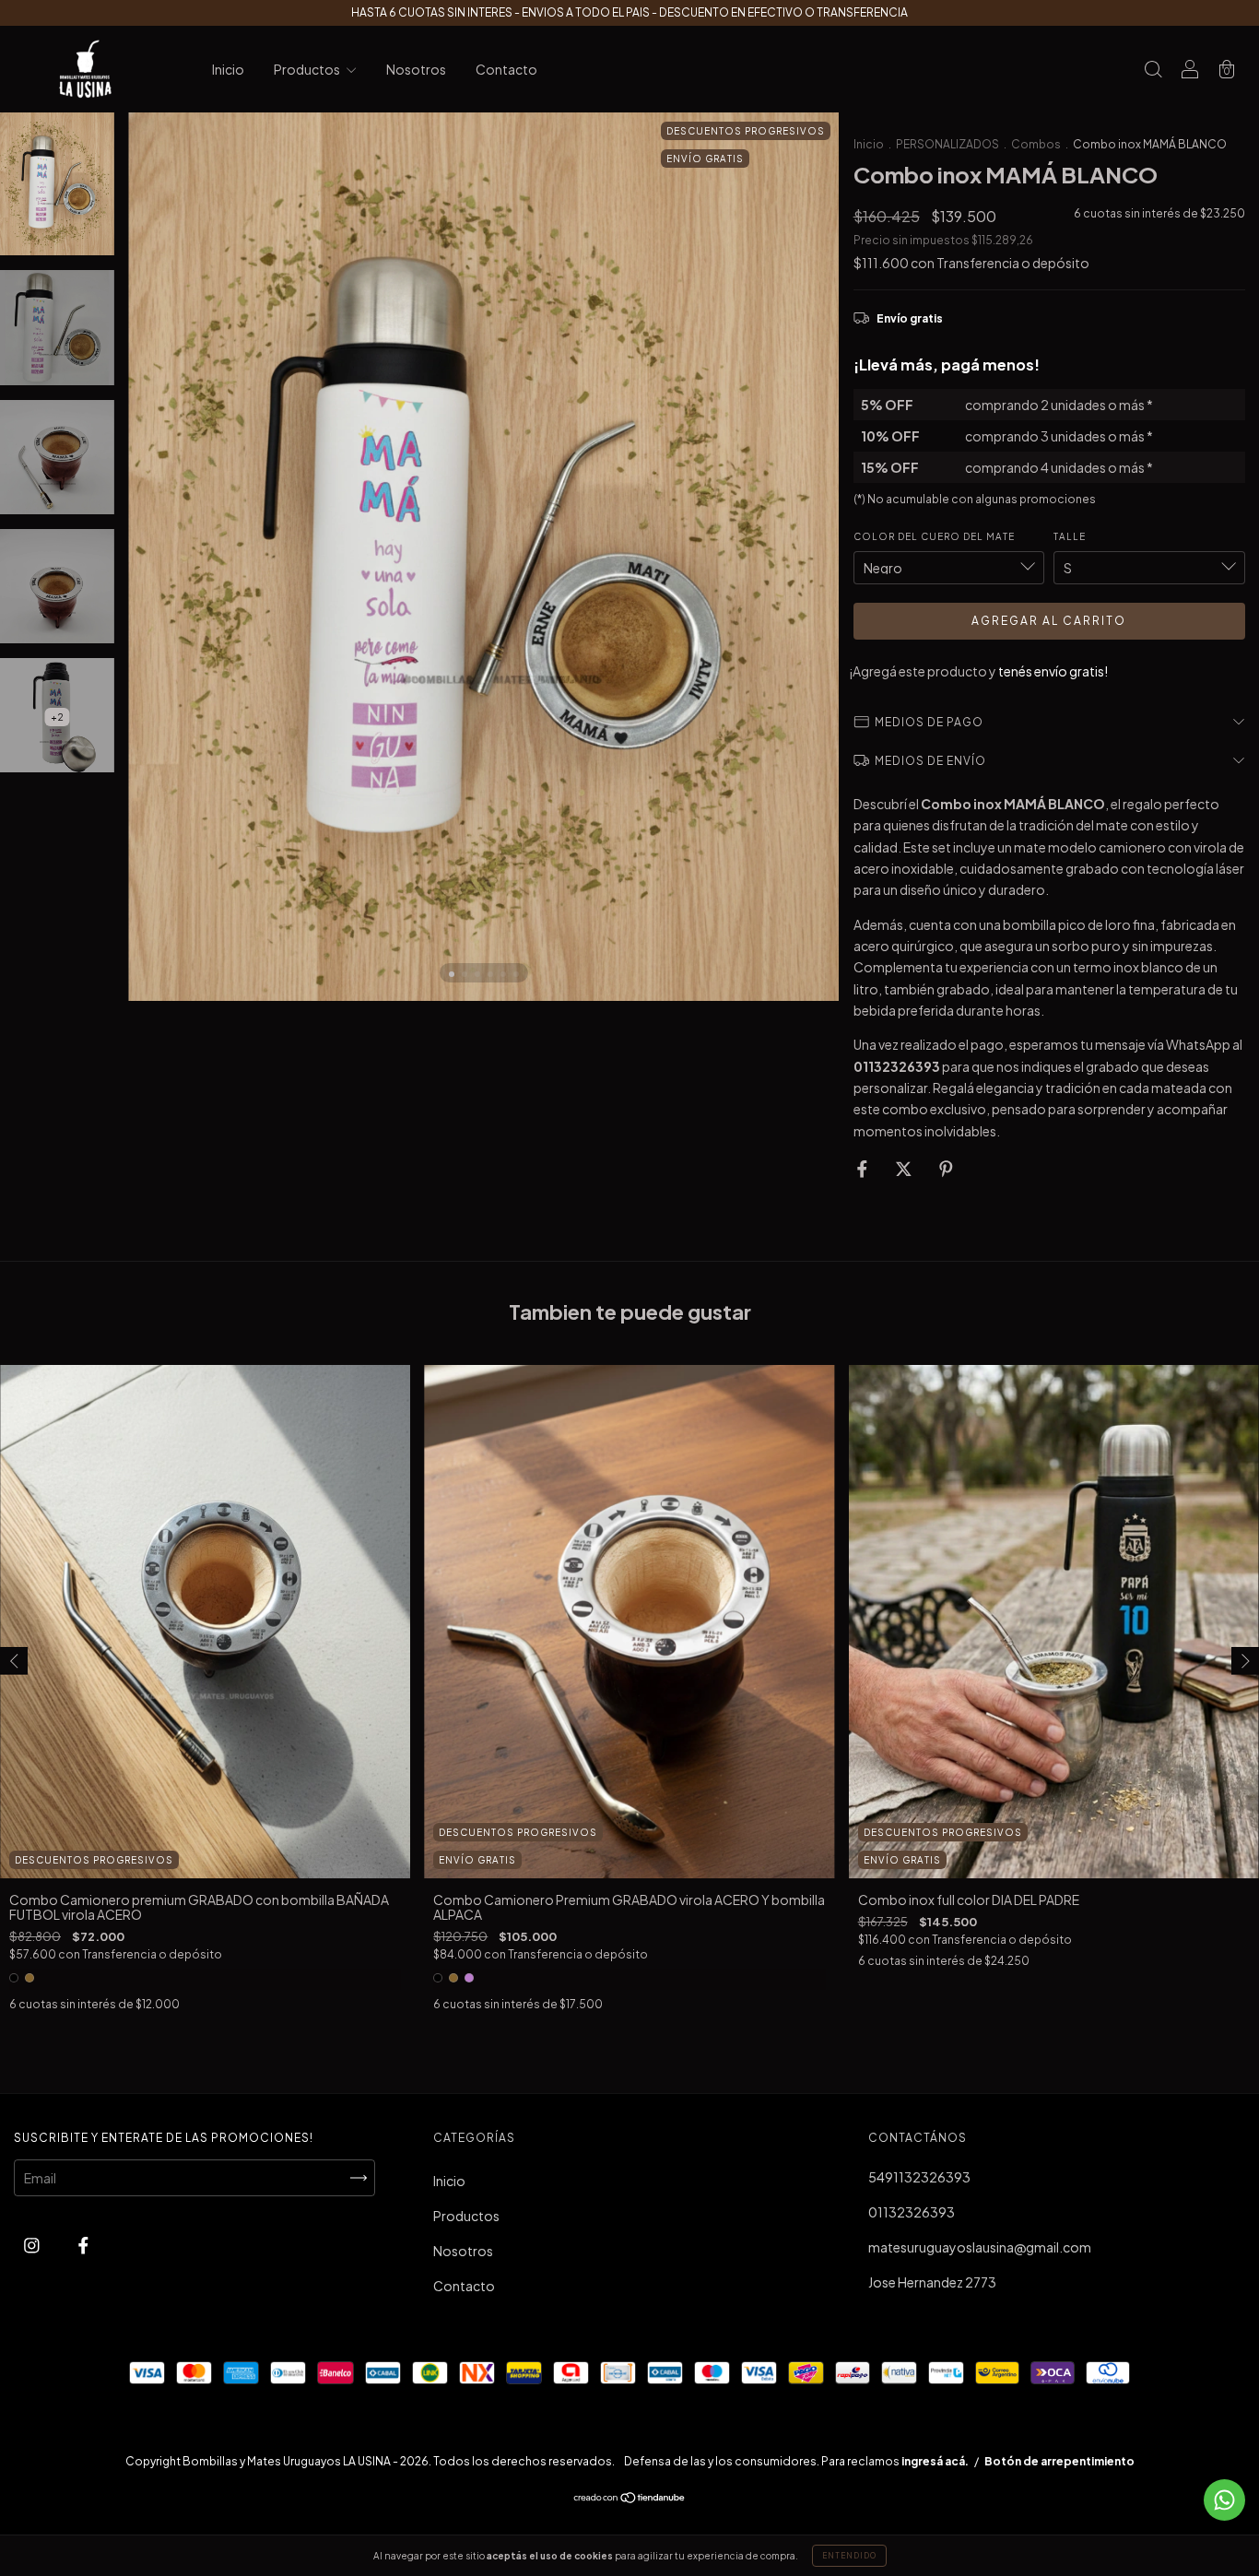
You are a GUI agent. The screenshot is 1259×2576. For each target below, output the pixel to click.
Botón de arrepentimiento (1059, 2461)
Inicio (228, 69)
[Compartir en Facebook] (863, 1169)
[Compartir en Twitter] (905, 1169)
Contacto (506, 69)
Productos (308, 69)
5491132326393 (919, 2177)
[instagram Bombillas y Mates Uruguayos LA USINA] (33, 2245)
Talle (1070, 536)
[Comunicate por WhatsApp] (1224, 2500)
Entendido (849, 2556)
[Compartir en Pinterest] (946, 1169)
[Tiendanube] (630, 2499)
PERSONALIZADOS (947, 144)
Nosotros (416, 69)
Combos (1036, 144)
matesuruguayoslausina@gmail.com (980, 2247)
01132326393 (912, 2212)
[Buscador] (1153, 70)
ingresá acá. (935, 2461)
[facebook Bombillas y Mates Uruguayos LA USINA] (83, 2245)
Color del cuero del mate (934, 536)
